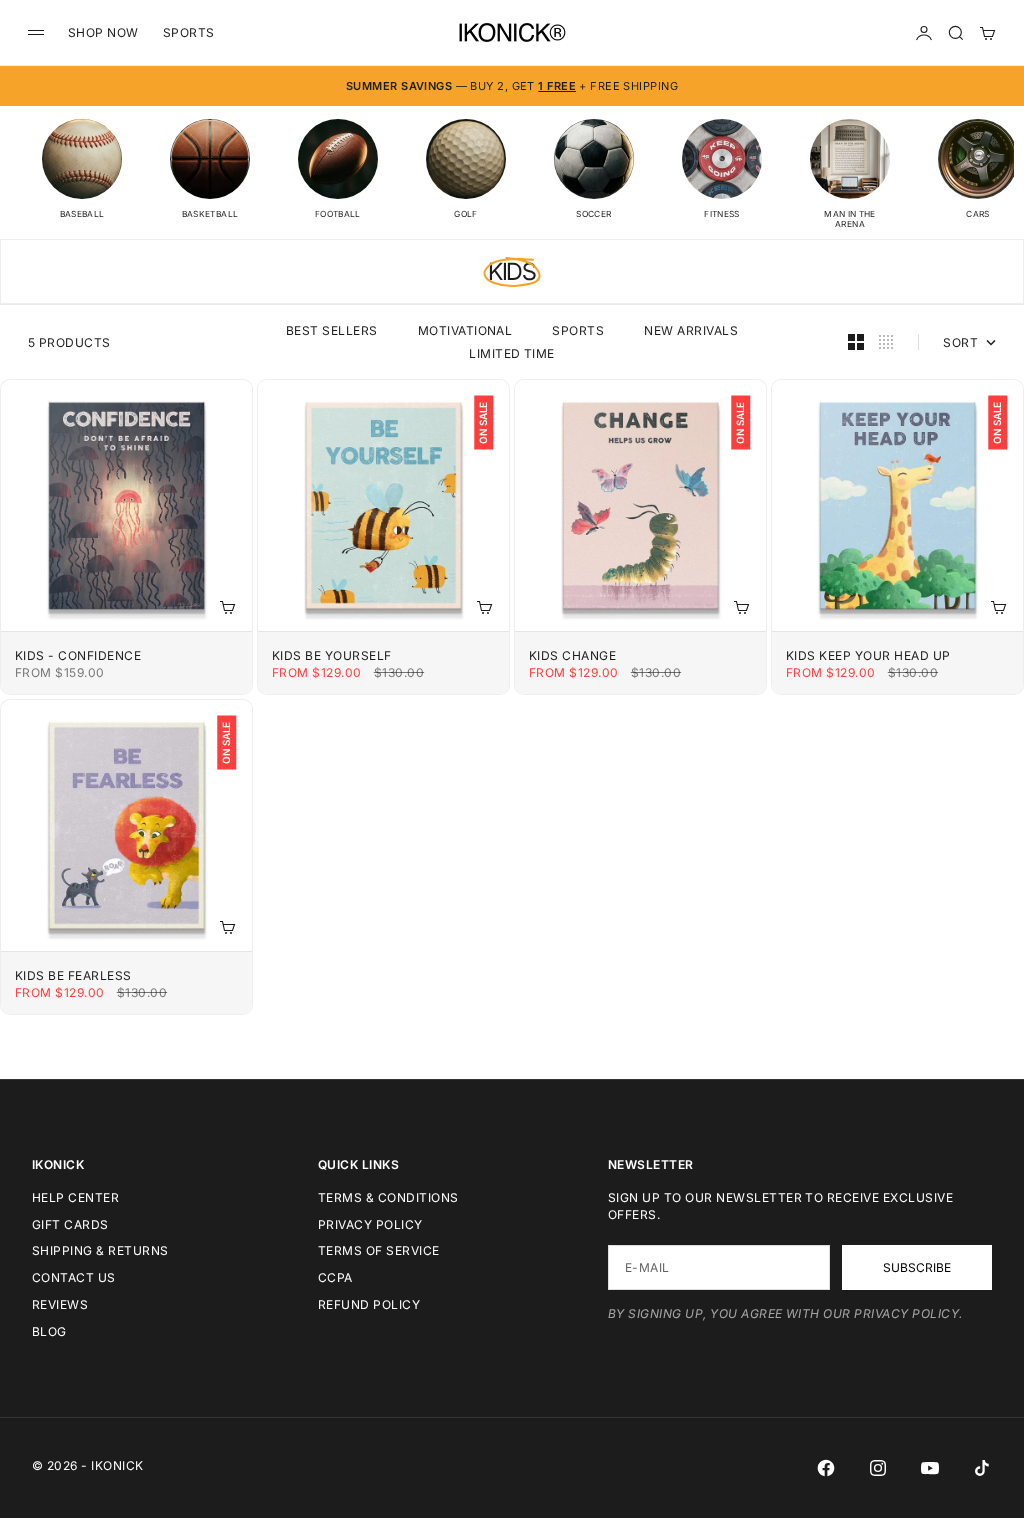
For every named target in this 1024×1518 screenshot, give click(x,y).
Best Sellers (332, 330)
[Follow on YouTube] (930, 1468)
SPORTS (189, 32)
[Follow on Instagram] (878, 1468)
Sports (578, 330)
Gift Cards (70, 1224)
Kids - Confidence (78, 655)
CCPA (335, 1277)
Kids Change (572, 655)
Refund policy (369, 1304)
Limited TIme (512, 353)
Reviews (60, 1304)
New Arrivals (691, 330)
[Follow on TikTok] (982, 1468)
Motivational (465, 330)
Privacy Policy (370, 1224)
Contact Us (74, 1277)
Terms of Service (379, 1250)
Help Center (75, 1197)
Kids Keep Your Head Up (868, 655)
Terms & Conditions (388, 1197)
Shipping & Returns (100, 1250)
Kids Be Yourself (332, 655)
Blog (49, 1331)
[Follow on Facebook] (826, 1468)
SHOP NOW (103, 32)
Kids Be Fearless (73, 975)
